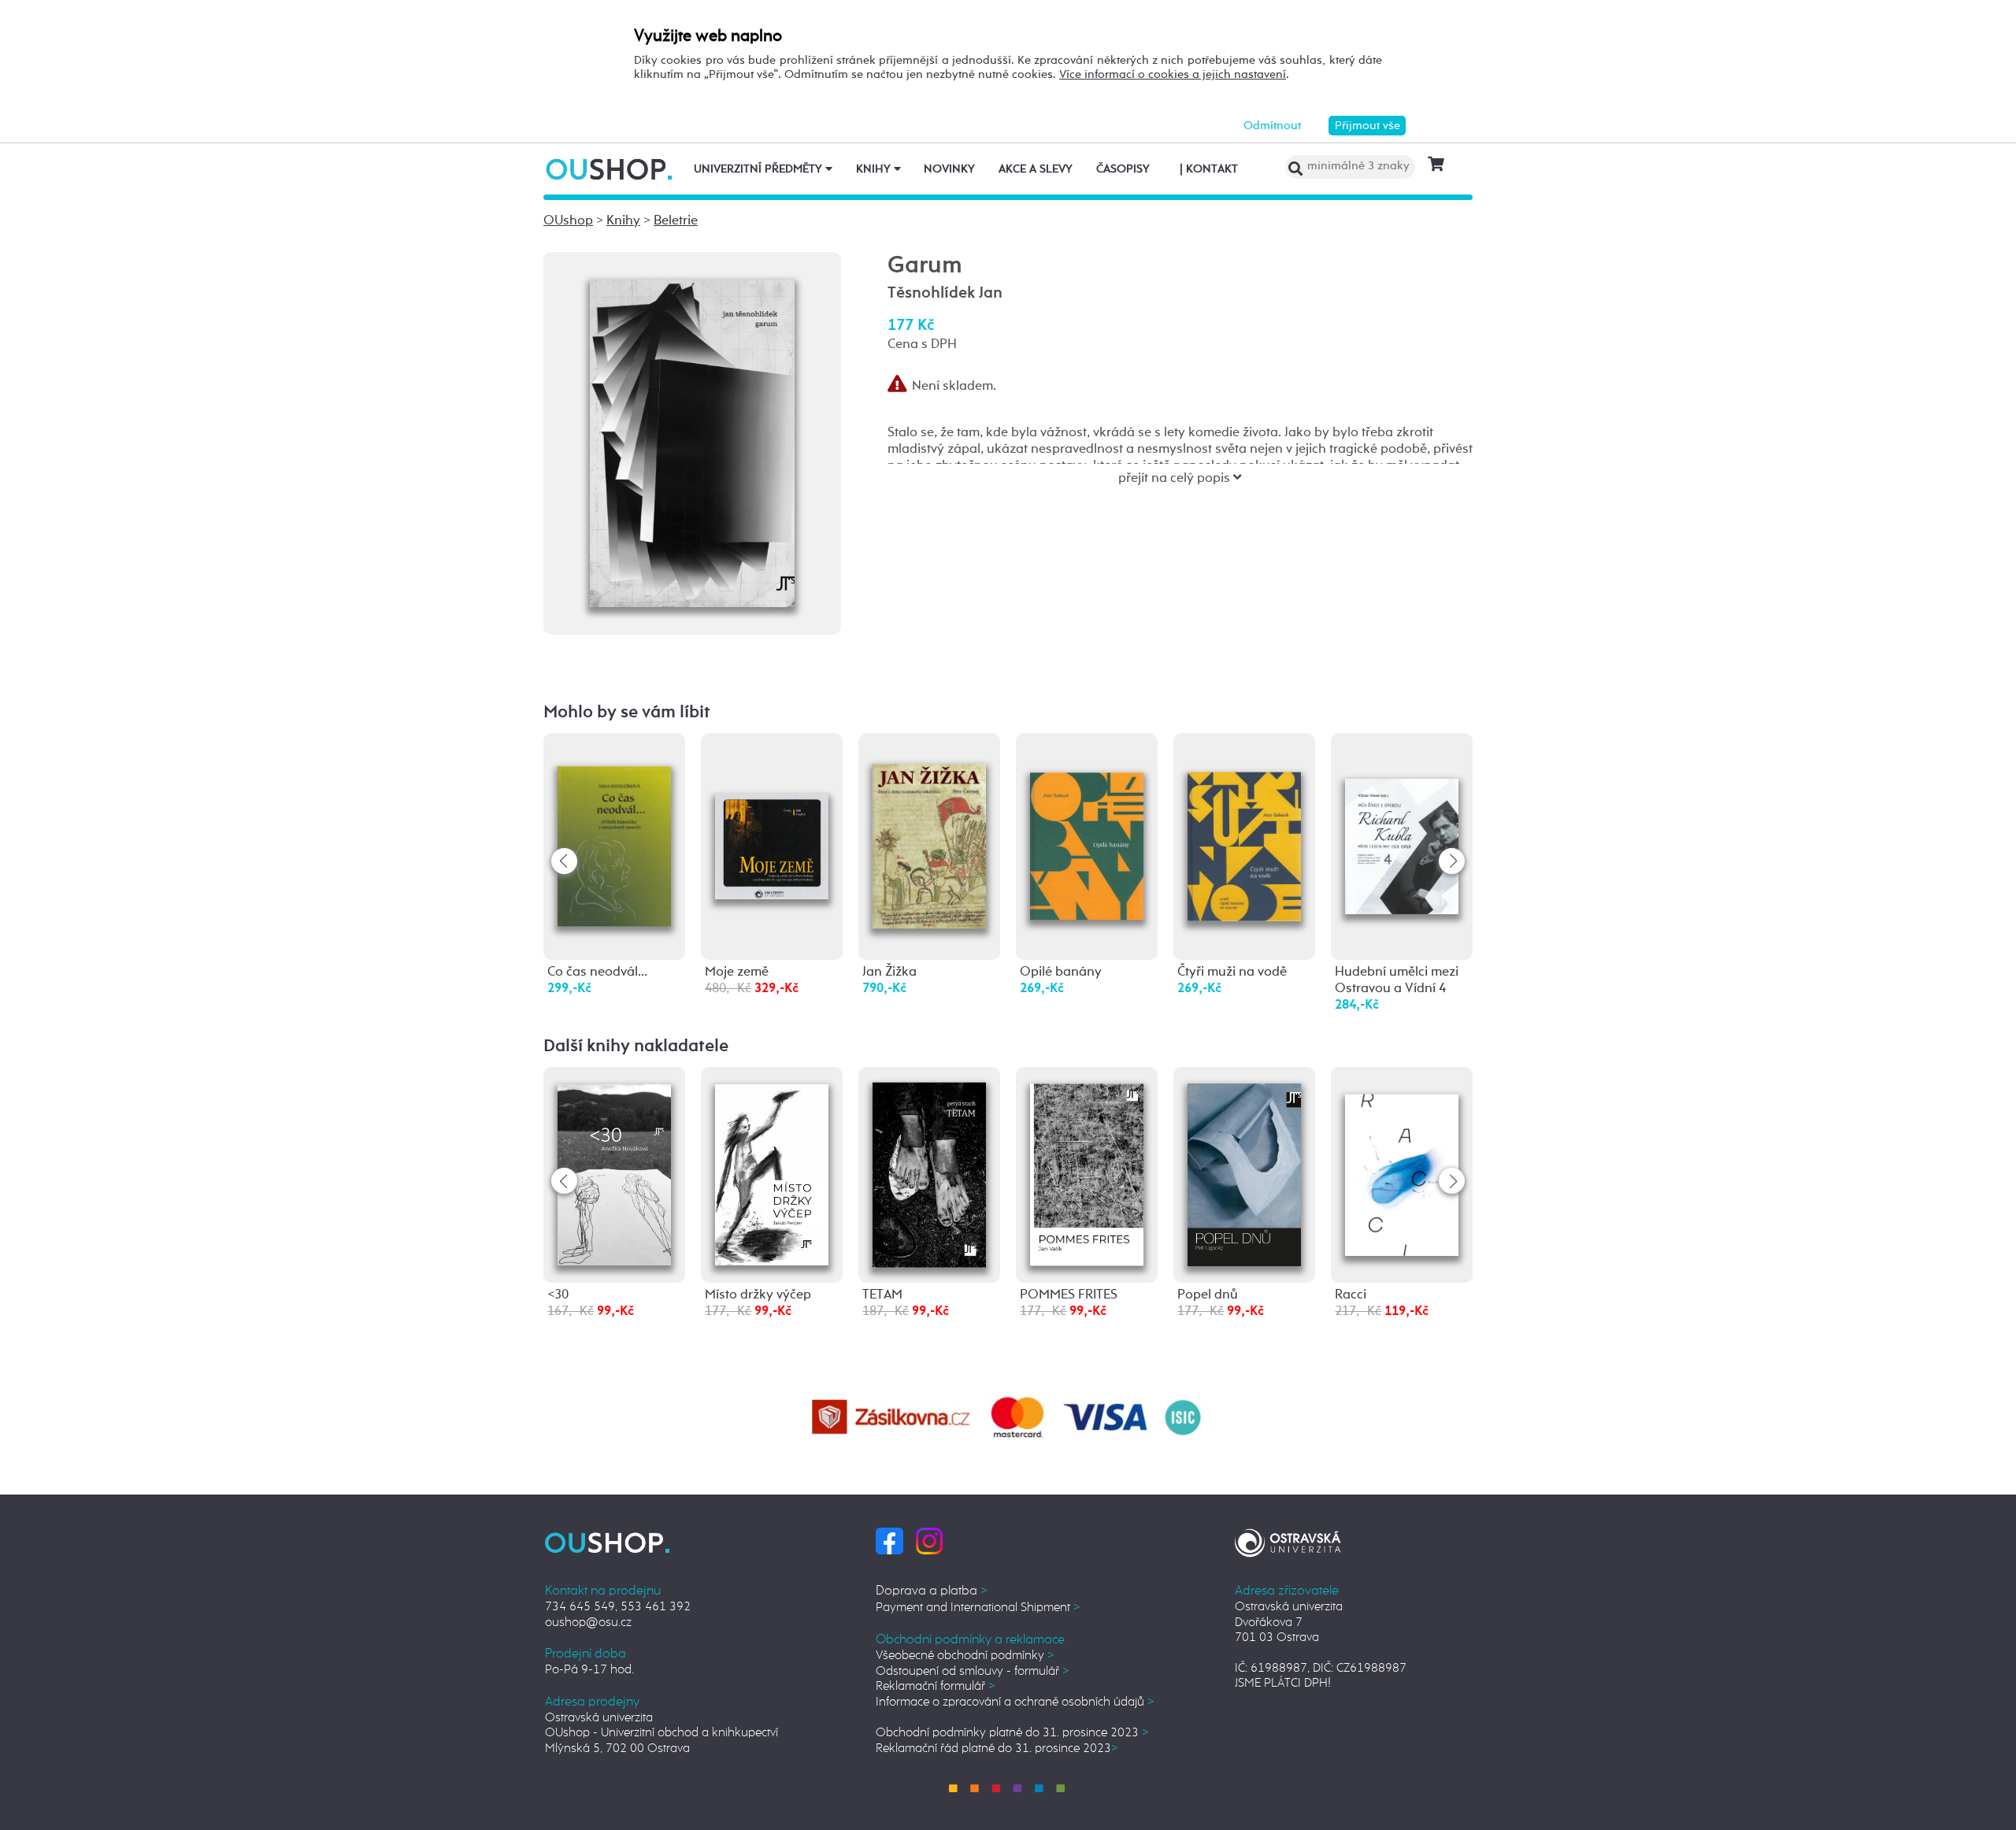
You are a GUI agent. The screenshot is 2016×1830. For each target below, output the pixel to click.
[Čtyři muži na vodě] (1244, 821)
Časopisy (1123, 169)
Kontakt (1209, 169)
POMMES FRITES (1069, 1295)
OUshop (568, 221)
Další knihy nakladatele (636, 1047)
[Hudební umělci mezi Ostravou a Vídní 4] (1402, 815)
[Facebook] (889, 1541)
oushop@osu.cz (588, 1623)
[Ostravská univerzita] (1288, 1541)
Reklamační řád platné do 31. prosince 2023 (997, 1749)
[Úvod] (611, 169)
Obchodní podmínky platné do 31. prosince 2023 (1012, 1733)
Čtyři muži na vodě (1232, 972)
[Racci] (1402, 1161)
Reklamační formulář (936, 1686)
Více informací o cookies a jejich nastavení (1173, 74)
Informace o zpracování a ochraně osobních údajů (1015, 1702)
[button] (1452, 861)
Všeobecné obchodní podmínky (965, 1656)
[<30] (614, 1171)
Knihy (875, 169)
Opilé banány (1061, 972)
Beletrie (676, 221)
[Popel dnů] (1244, 1172)
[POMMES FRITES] (1087, 1172)
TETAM (882, 1295)
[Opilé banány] (1087, 821)
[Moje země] (772, 799)
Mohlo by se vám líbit (627, 713)
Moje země (737, 972)
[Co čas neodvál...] (614, 827)
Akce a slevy (1036, 169)
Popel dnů (1208, 1295)
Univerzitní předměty (760, 169)
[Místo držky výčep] (772, 1171)
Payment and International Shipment (978, 1608)
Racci (1351, 1295)
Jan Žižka (889, 972)
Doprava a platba (932, 1591)
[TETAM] (929, 1173)
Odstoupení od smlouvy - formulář (973, 1671)
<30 (558, 1295)
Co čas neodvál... (597, 972)
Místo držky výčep (758, 1295)
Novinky (949, 169)
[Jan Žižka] (929, 830)
